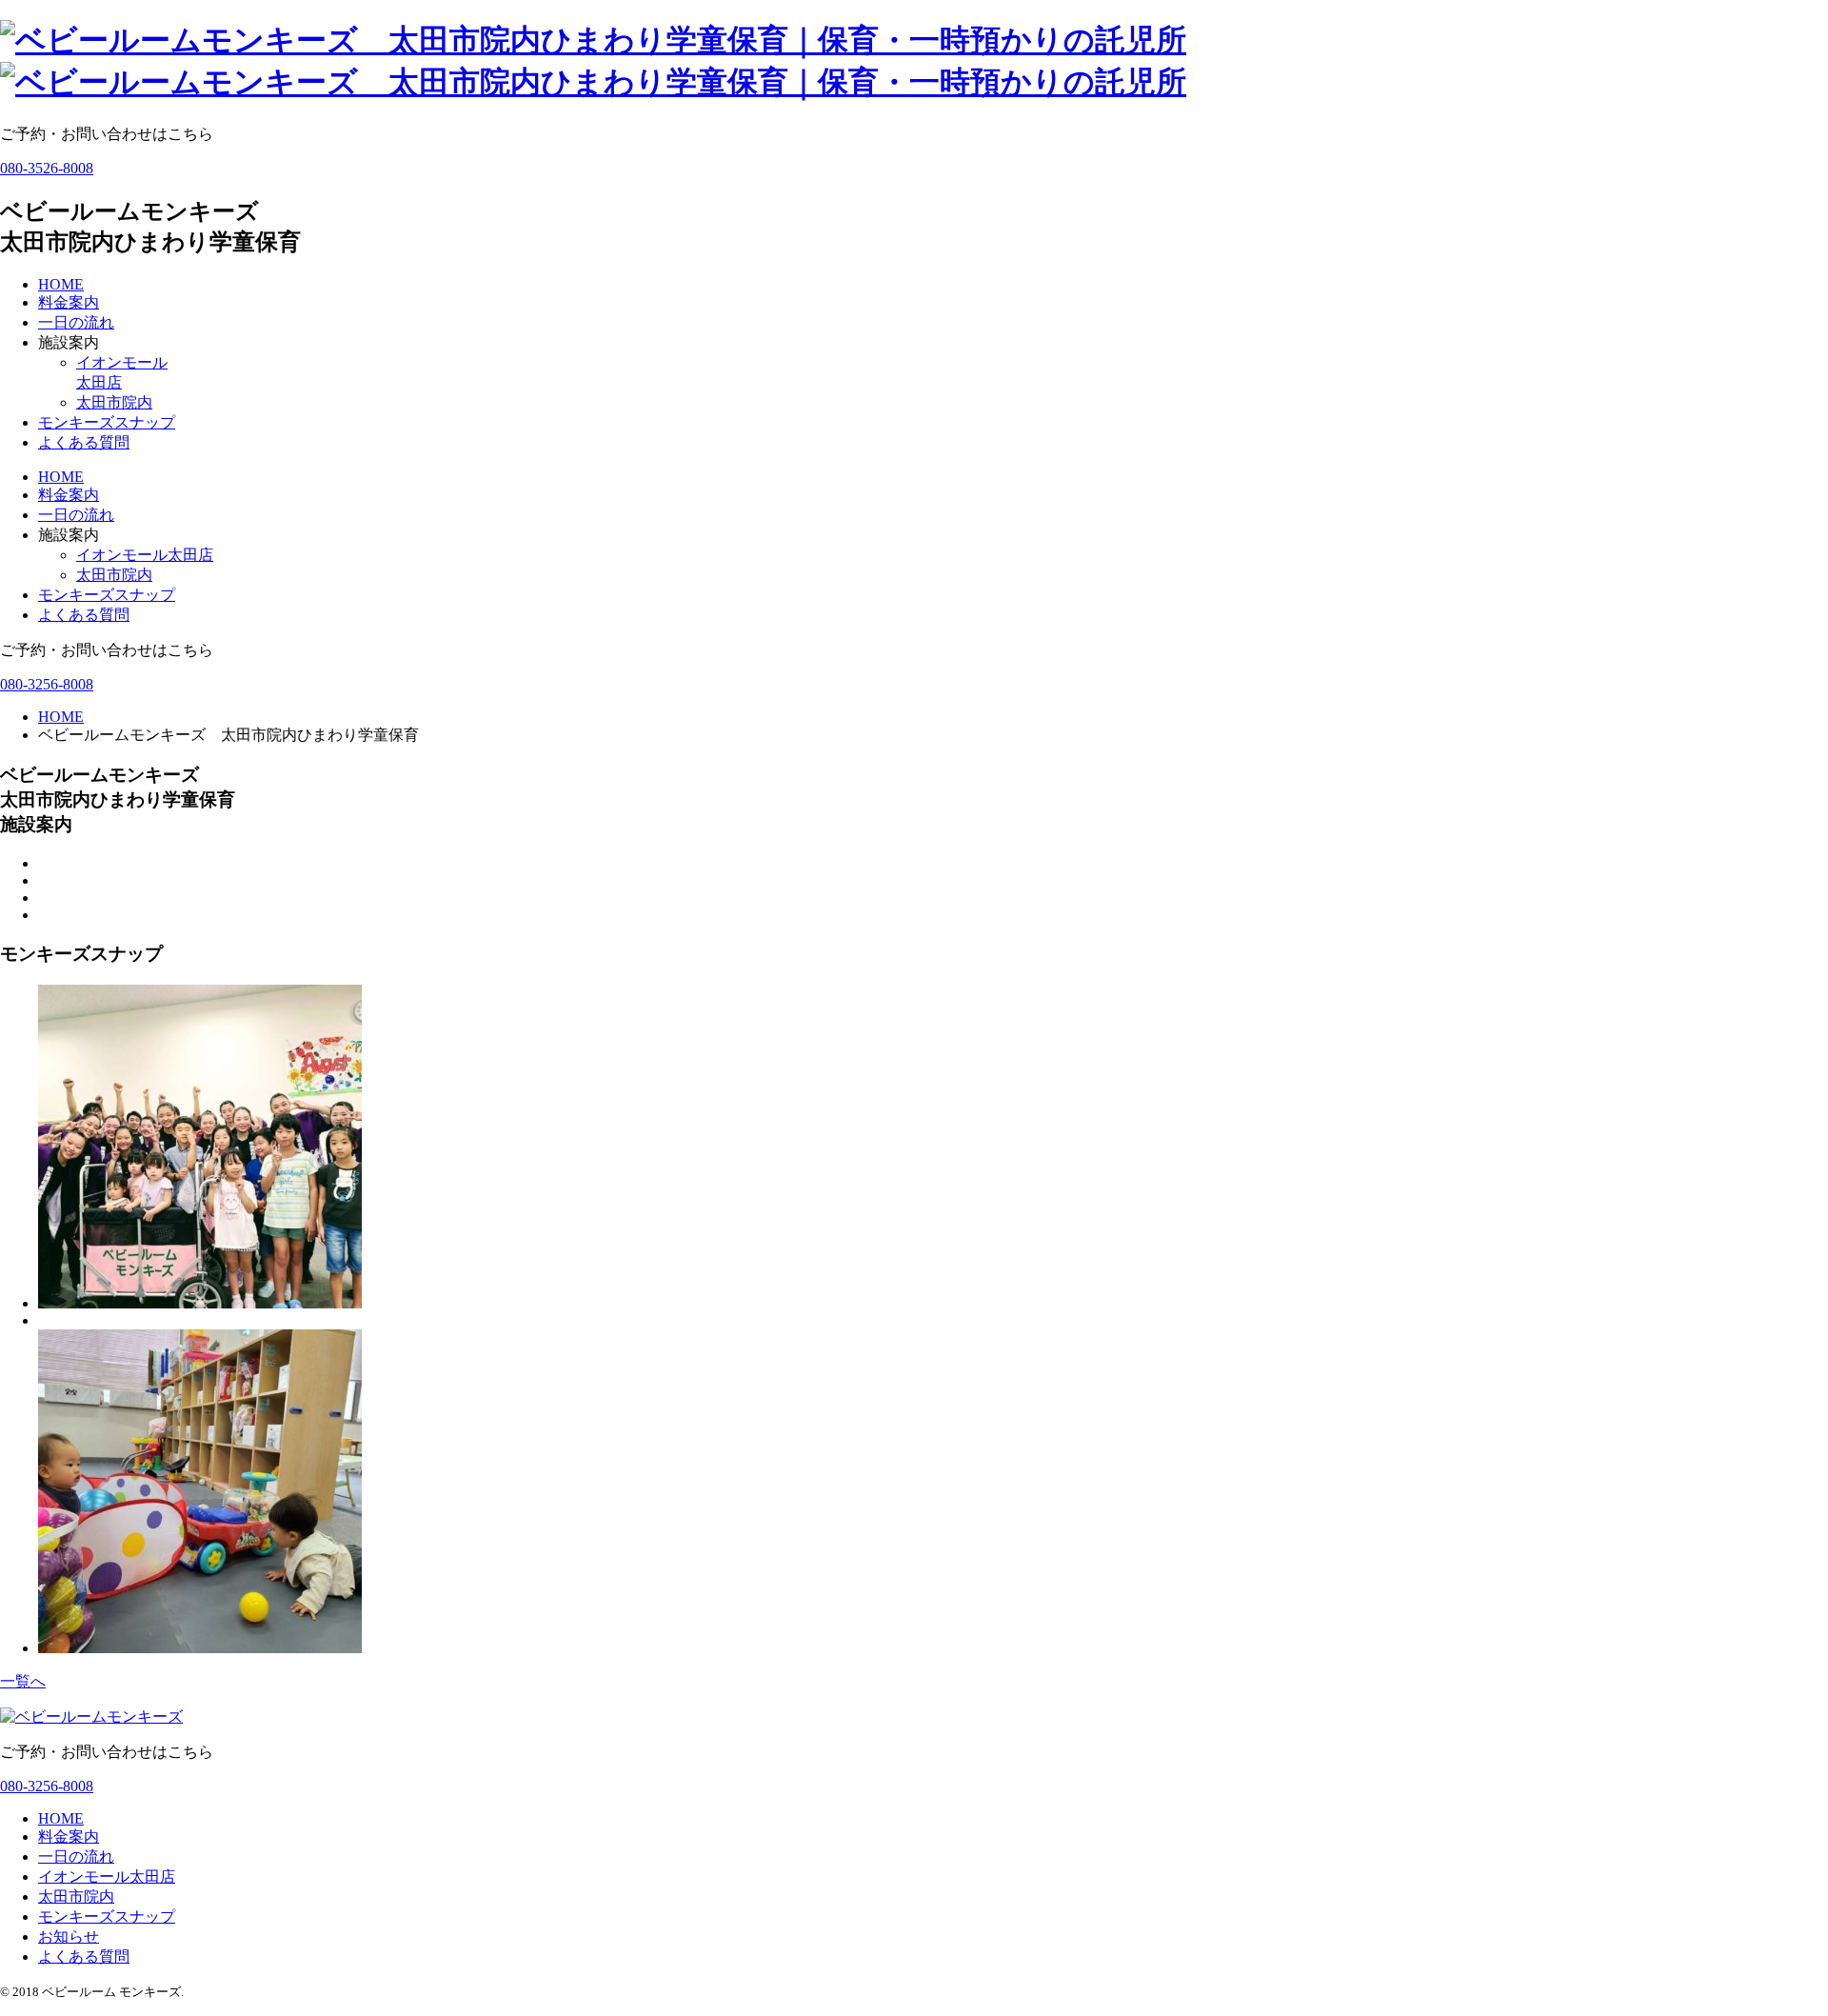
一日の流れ (76, 322)
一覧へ (23, 1681)
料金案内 (69, 302)
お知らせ (69, 1936)
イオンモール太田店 (145, 555)
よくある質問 (84, 442)
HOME (61, 284)
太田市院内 (114, 402)
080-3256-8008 (47, 684)
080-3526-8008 (47, 168)
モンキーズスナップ (107, 422)
